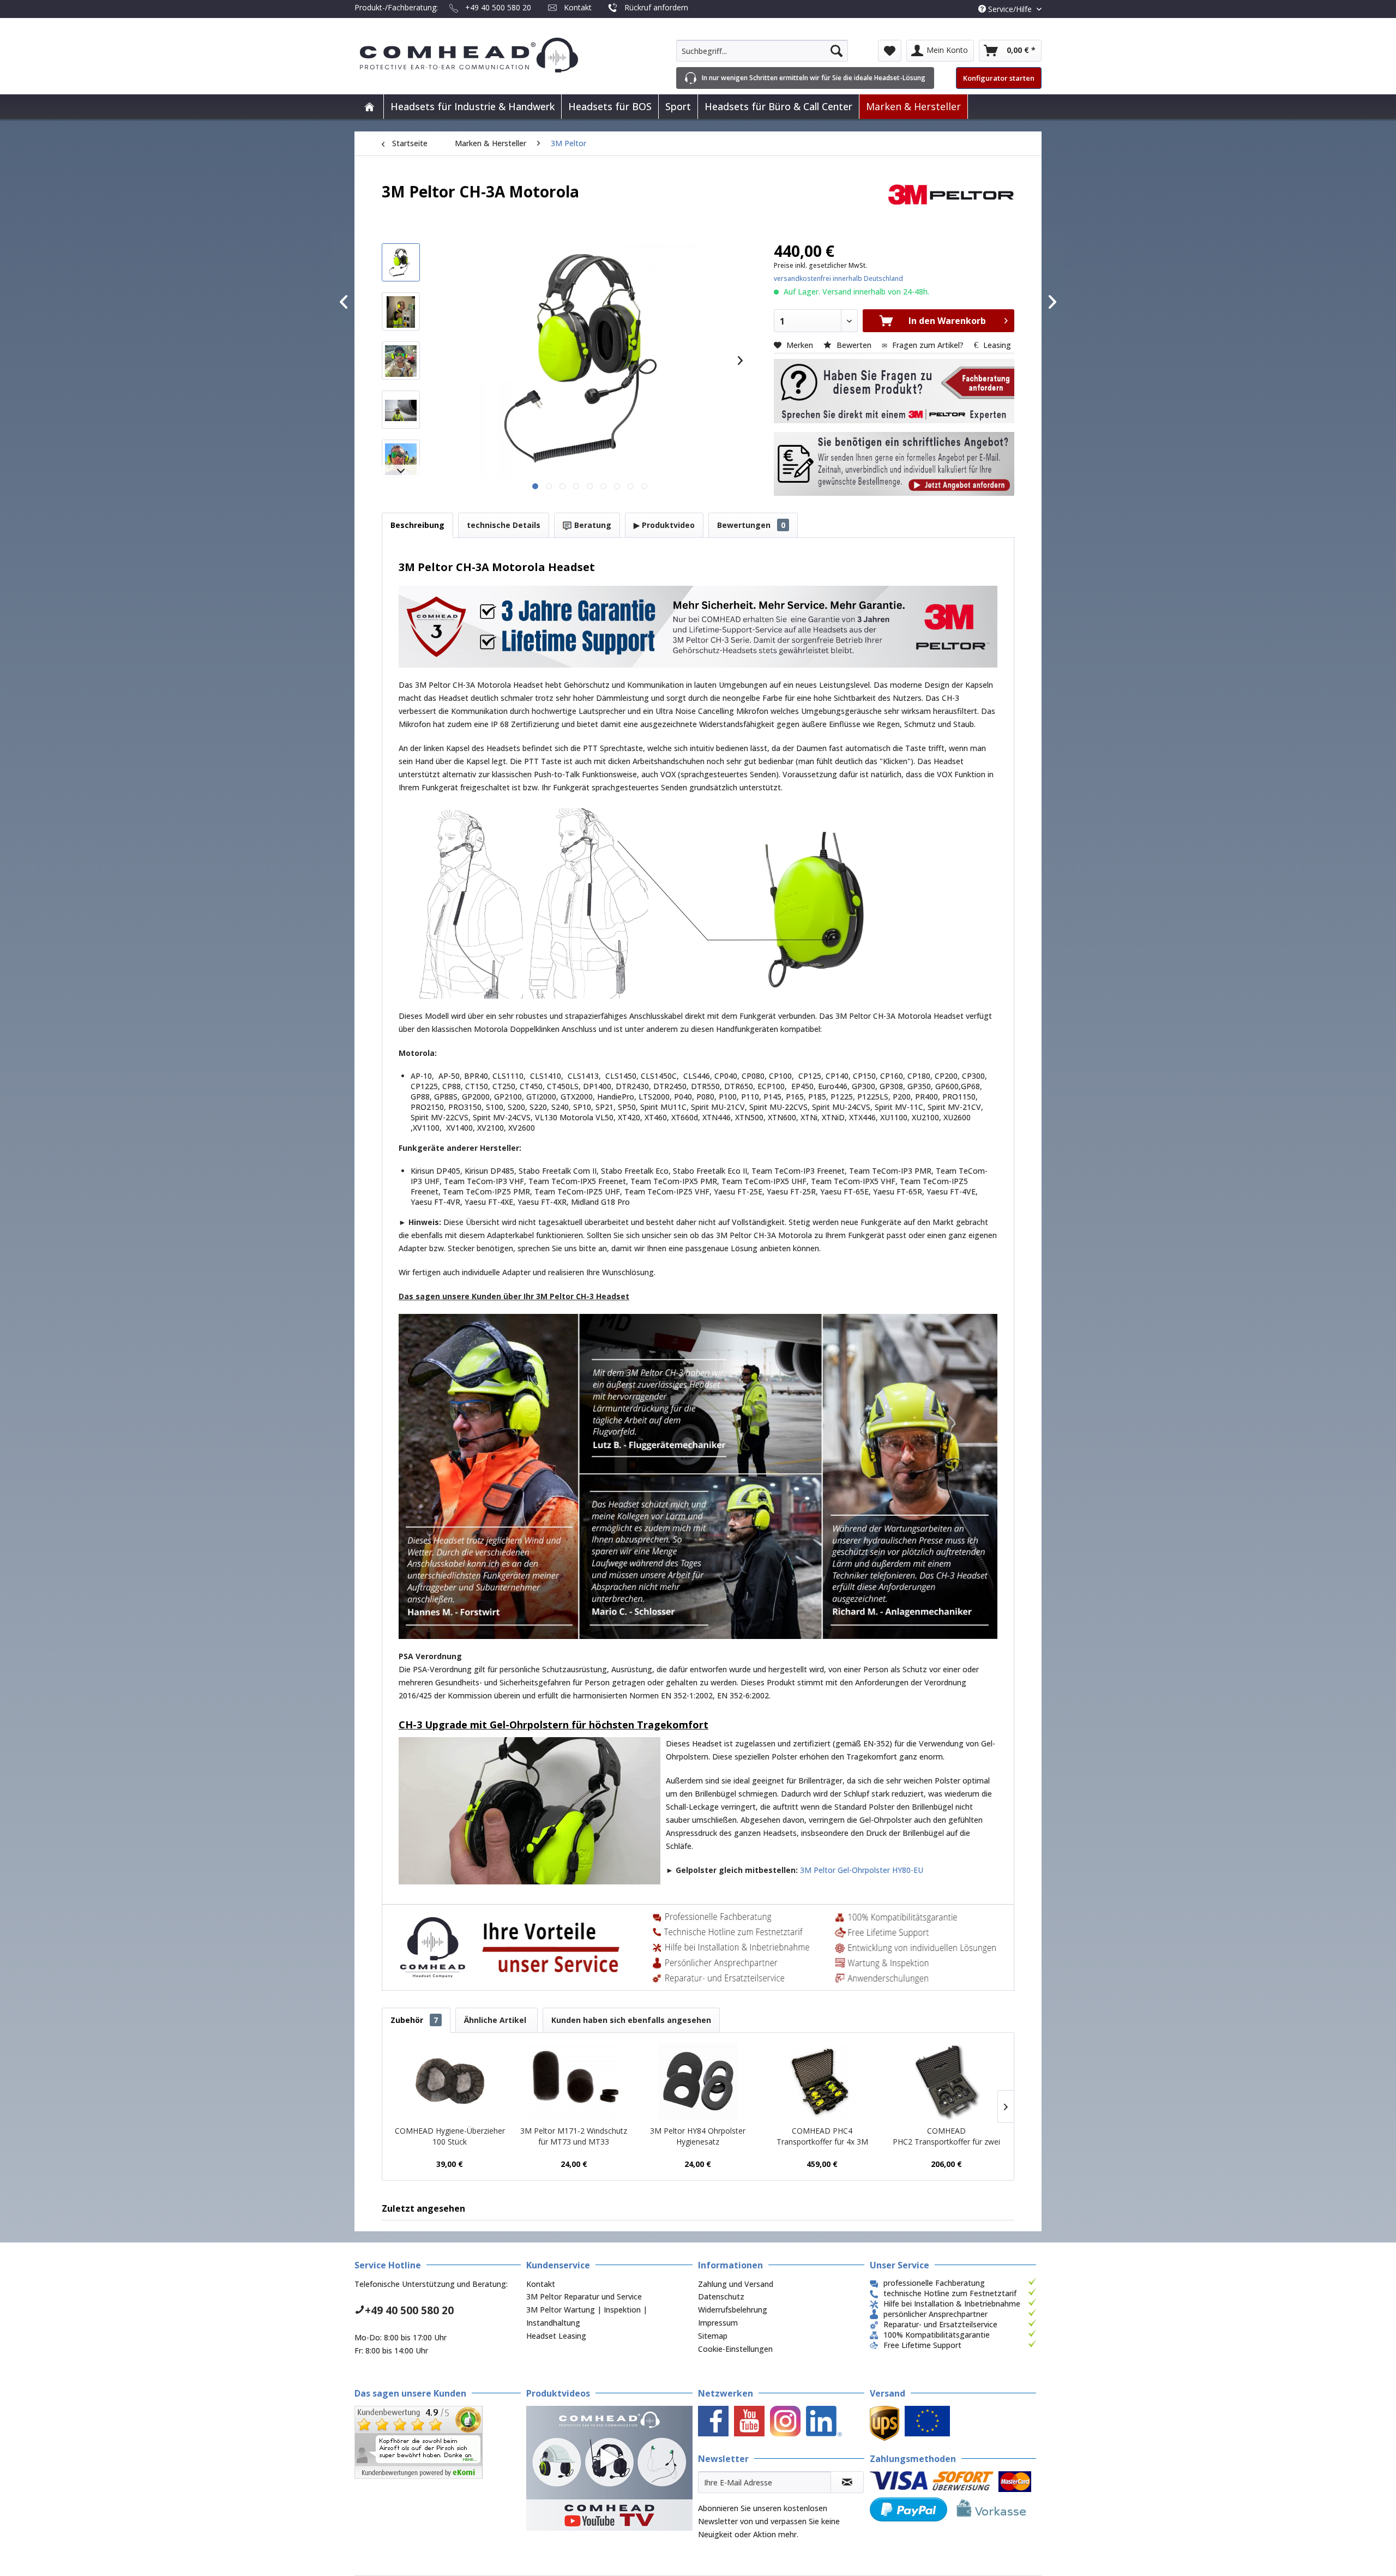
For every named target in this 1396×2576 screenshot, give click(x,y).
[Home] (369, 107)
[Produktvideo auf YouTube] (609, 2468)
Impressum (718, 2323)
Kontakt (578, 7)
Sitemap (713, 2336)
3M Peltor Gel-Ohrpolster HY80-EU (862, 1870)
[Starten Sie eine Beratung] (894, 391)
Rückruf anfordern (656, 7)
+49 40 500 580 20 (498, 7)
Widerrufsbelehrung (733, 2310)
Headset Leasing (556, 2336)
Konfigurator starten (999, 78)
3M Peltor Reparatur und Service (584, 2296)
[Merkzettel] (890, 51)
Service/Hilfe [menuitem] (1010, 9)
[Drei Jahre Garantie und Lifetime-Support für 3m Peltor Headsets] (698, 627)
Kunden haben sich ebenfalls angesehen (631, 2020)
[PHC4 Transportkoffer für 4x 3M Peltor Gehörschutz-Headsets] (822, 2082)
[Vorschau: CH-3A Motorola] (401, 262)
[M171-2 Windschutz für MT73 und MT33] (574, 2082)
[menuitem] (762, 51)
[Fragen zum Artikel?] (894, 464)
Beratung (592, 525)
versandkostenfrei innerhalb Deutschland (838, 278)
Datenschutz (721, 2296)
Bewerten (854, 345)
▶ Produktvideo (664, 525)
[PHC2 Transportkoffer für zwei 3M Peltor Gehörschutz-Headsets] (946, 2082)
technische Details (504, 525)
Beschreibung (417, 525)
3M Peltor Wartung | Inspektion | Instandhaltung (587, 2316)
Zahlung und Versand (736, 2284)
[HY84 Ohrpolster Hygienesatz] (698, 2082)
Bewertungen (751, 525)
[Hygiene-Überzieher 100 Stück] (450, 2082)
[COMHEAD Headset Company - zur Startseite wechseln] (487, 55)
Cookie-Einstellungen (735, 2349)
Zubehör (414, 2020)
